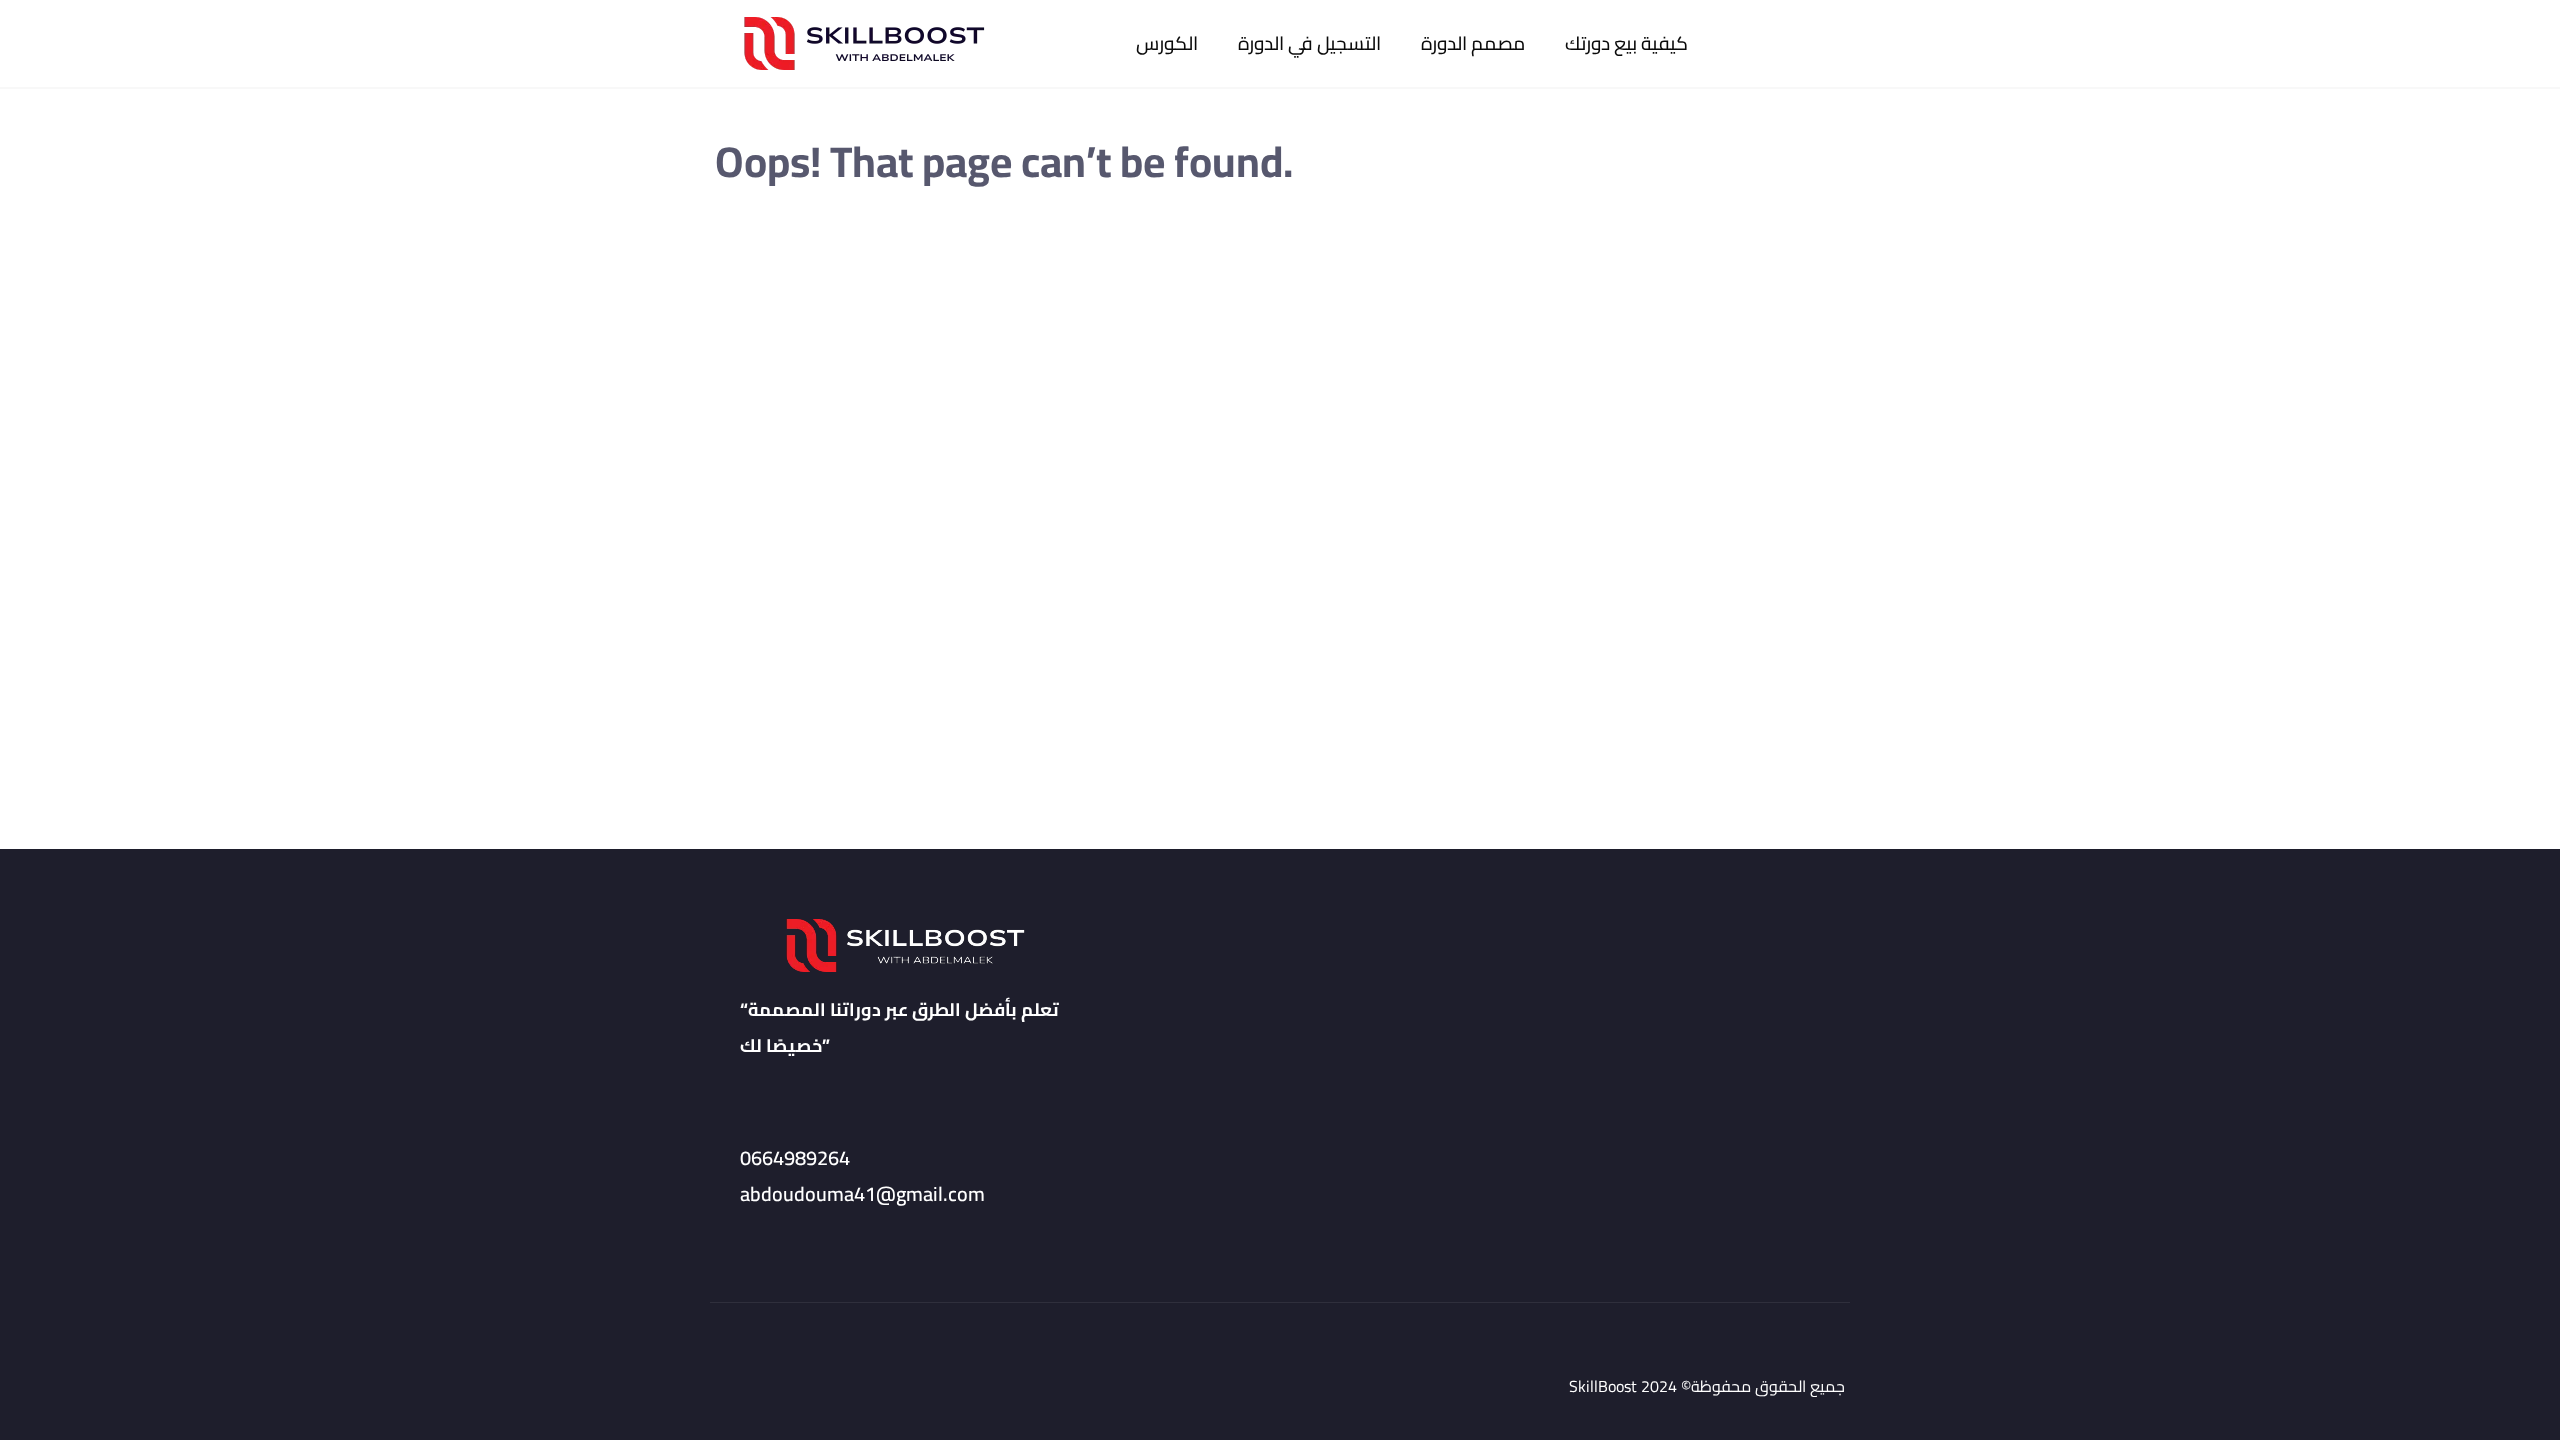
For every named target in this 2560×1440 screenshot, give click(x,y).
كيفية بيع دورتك (1626, 43)
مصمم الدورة (1473, 43)
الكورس (1167, 43)
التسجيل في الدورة (1309, 43)
